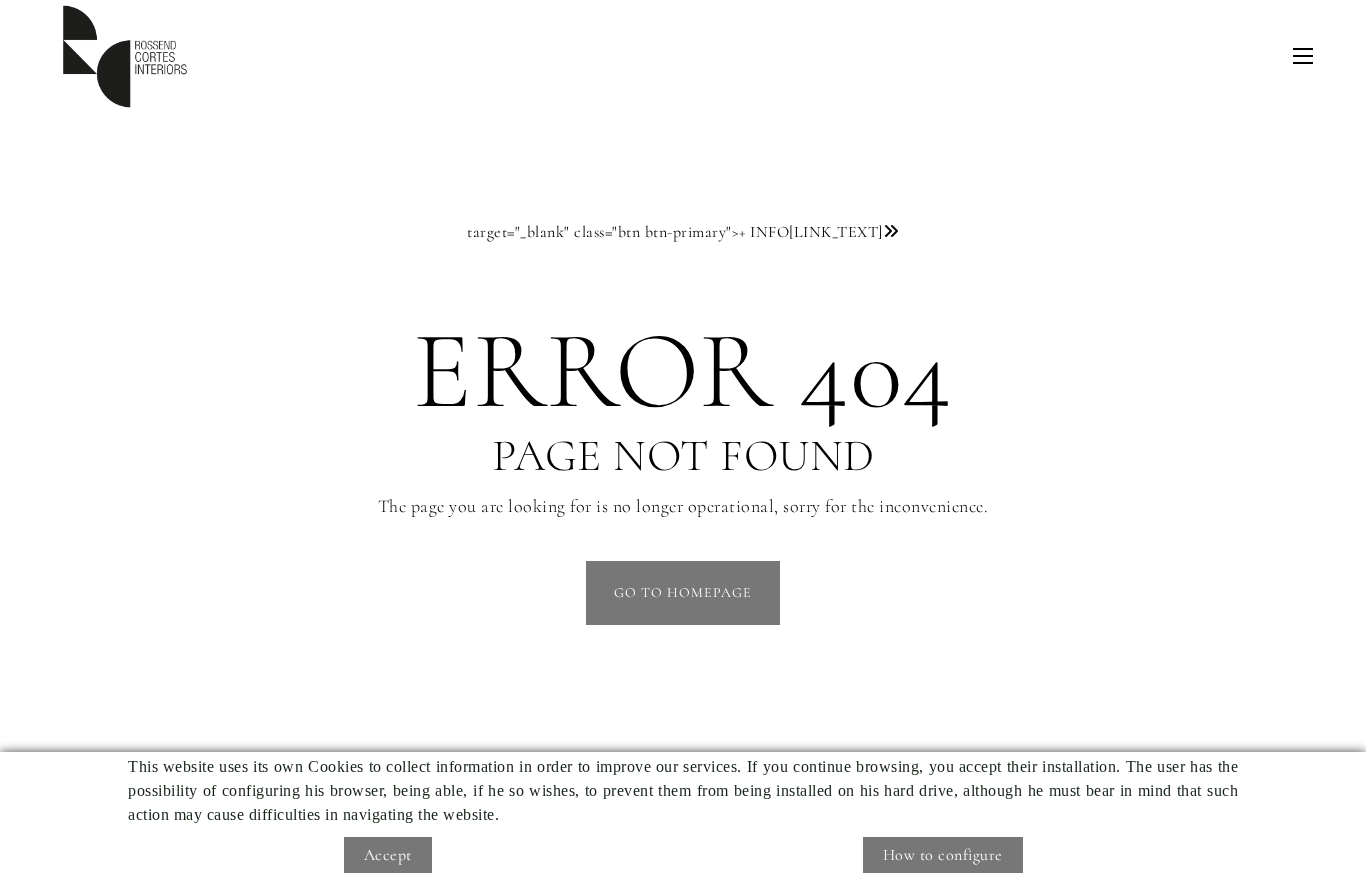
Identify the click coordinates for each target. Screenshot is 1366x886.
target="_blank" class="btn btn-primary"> (675, 232)
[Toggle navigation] (1303, 56)
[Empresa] (125, 56)
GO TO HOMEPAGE (683, 592)
